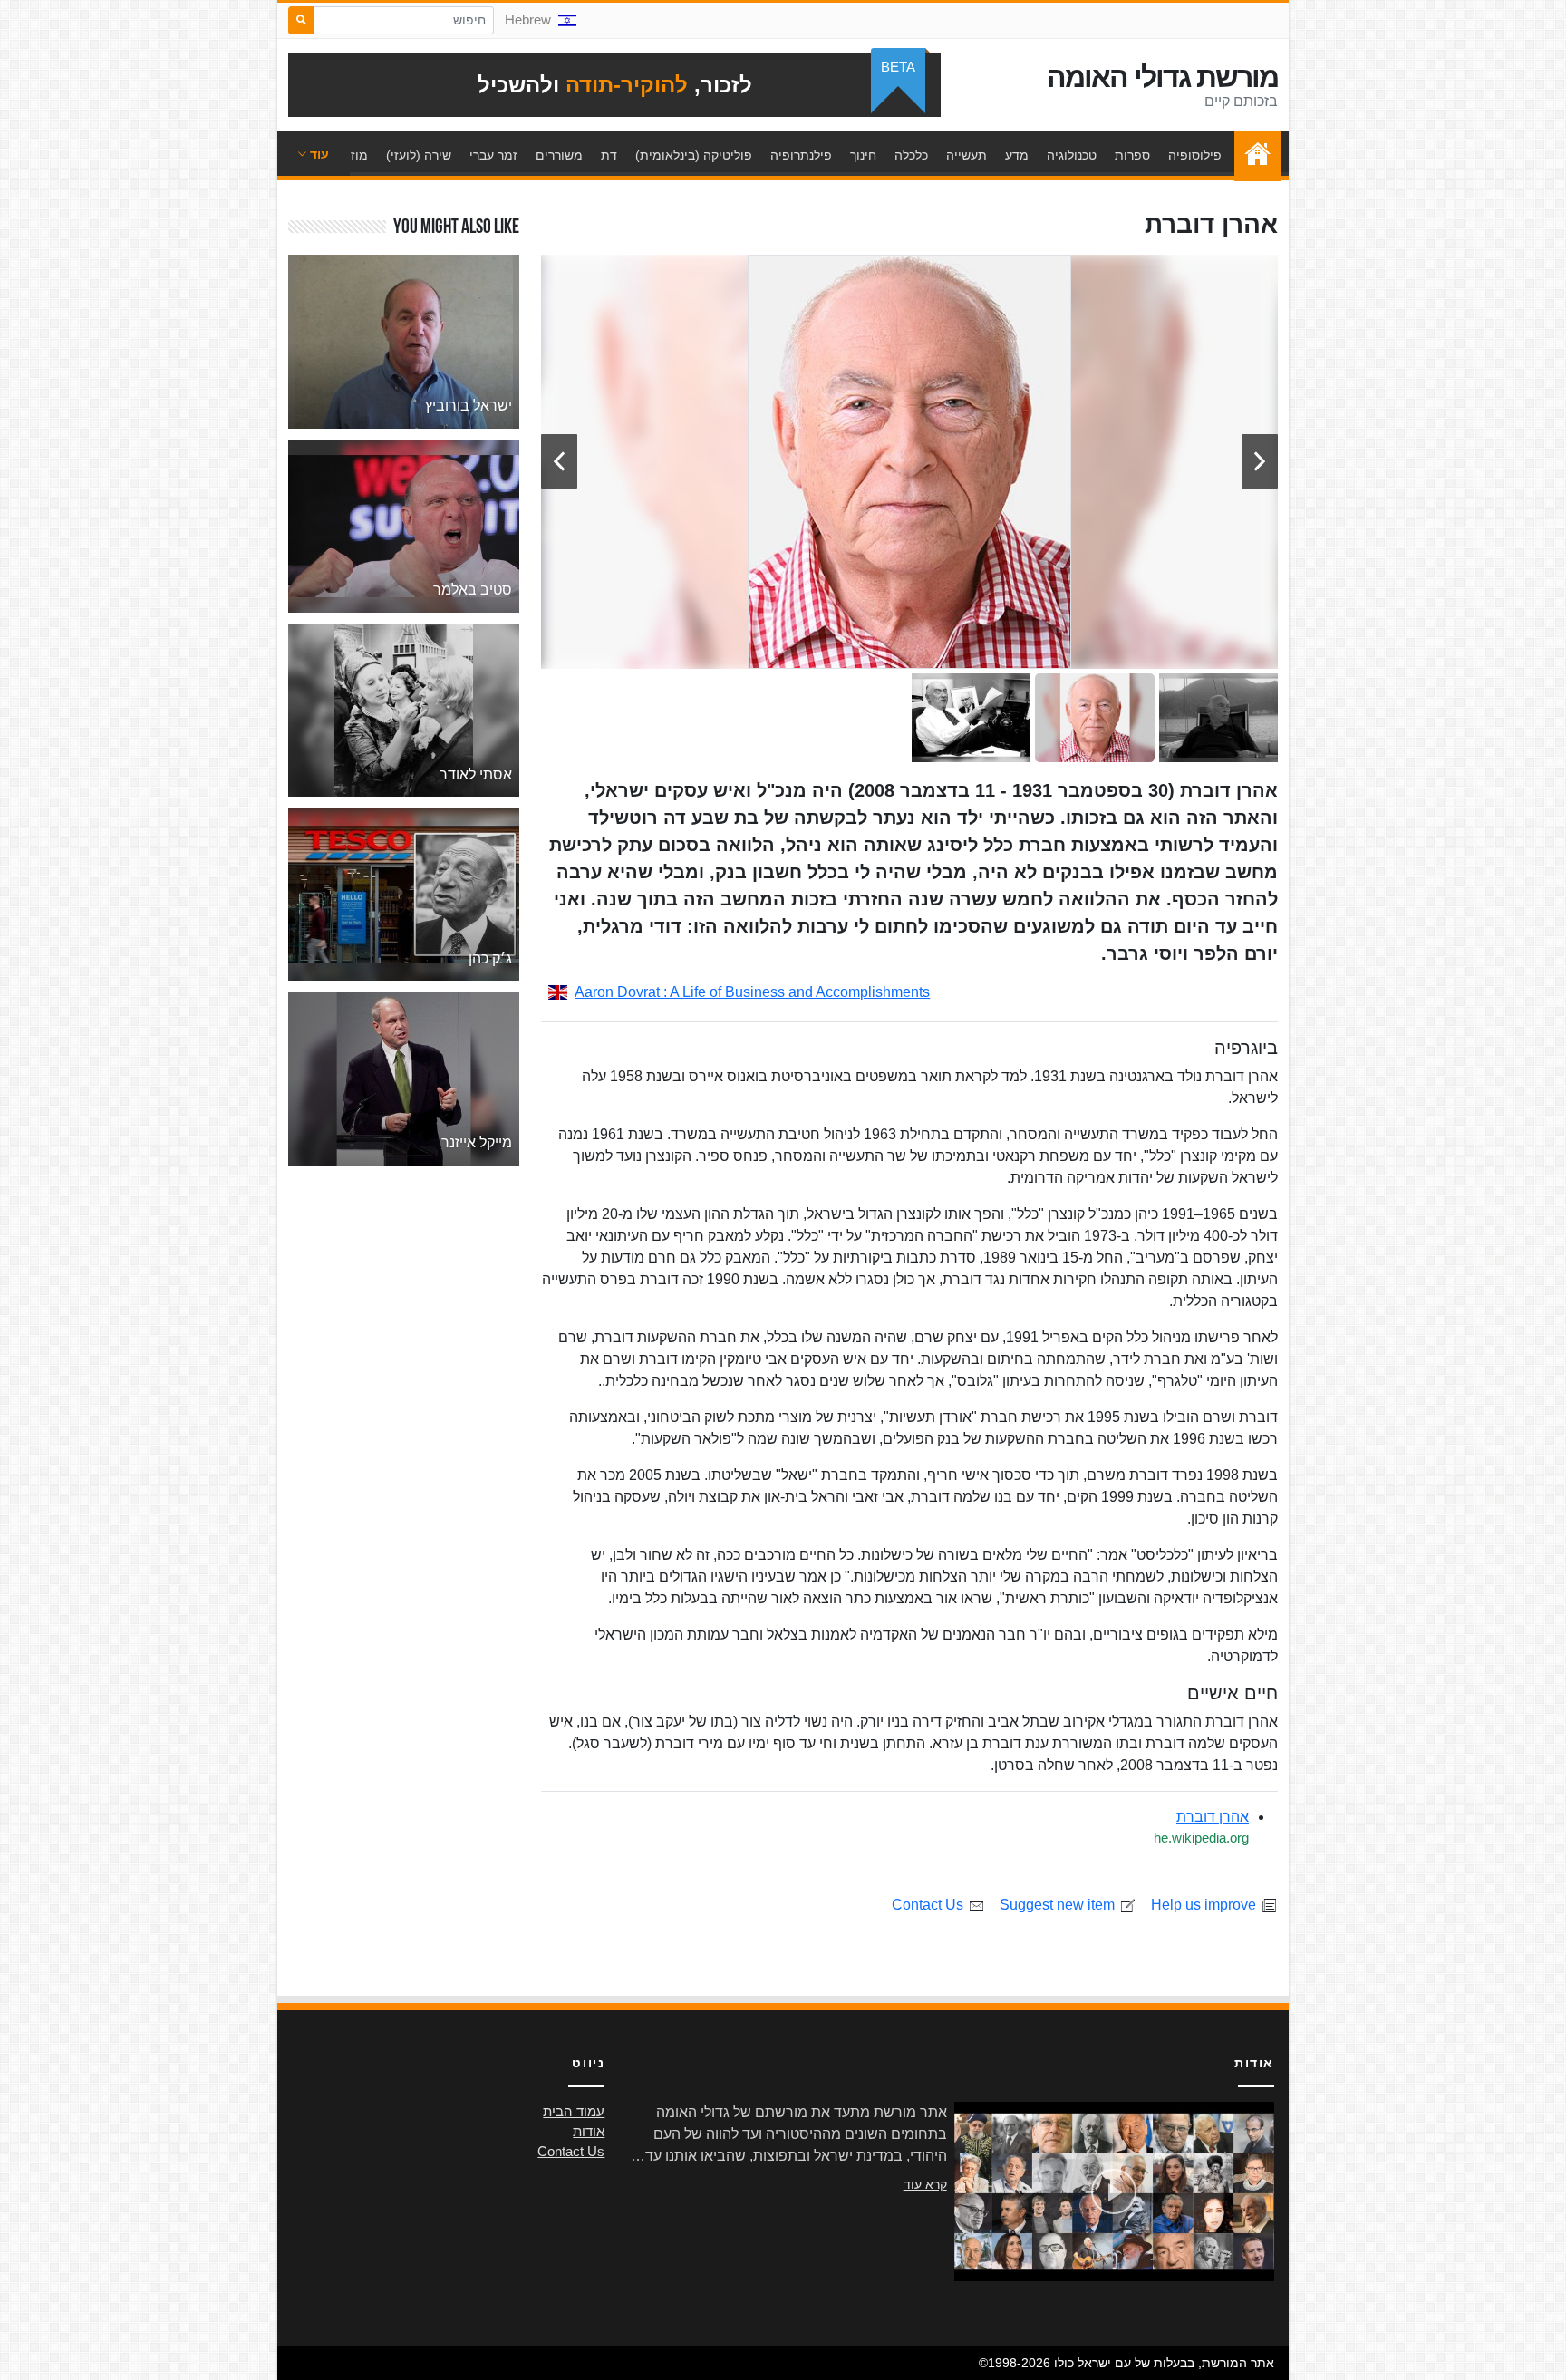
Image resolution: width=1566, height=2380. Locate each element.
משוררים (559, 155)
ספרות (1132, 155)
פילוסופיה (1195, 155)
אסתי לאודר (476, 774)
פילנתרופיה (801, 155)
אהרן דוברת (1213, 1817)
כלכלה (911, 155)
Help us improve (1203, 1905)
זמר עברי (493, 155)
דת (609, 155)
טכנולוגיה (1072, 155)
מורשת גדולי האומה (1162, 77)
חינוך (863, 155)
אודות (589, 2132)
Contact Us (928, 1905)
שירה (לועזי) (419, 155)
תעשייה (967, 155)
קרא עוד (925, 2184)
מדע (1017, 155)
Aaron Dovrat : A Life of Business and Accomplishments (752, 992)
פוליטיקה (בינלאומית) (694, 155)
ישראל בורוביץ (469, 406)
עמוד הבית (1253, 155)
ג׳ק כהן (490, 958)
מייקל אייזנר (477, 1142)
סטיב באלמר (473, 590)
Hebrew (528, 20)
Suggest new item (1057, 1905)
